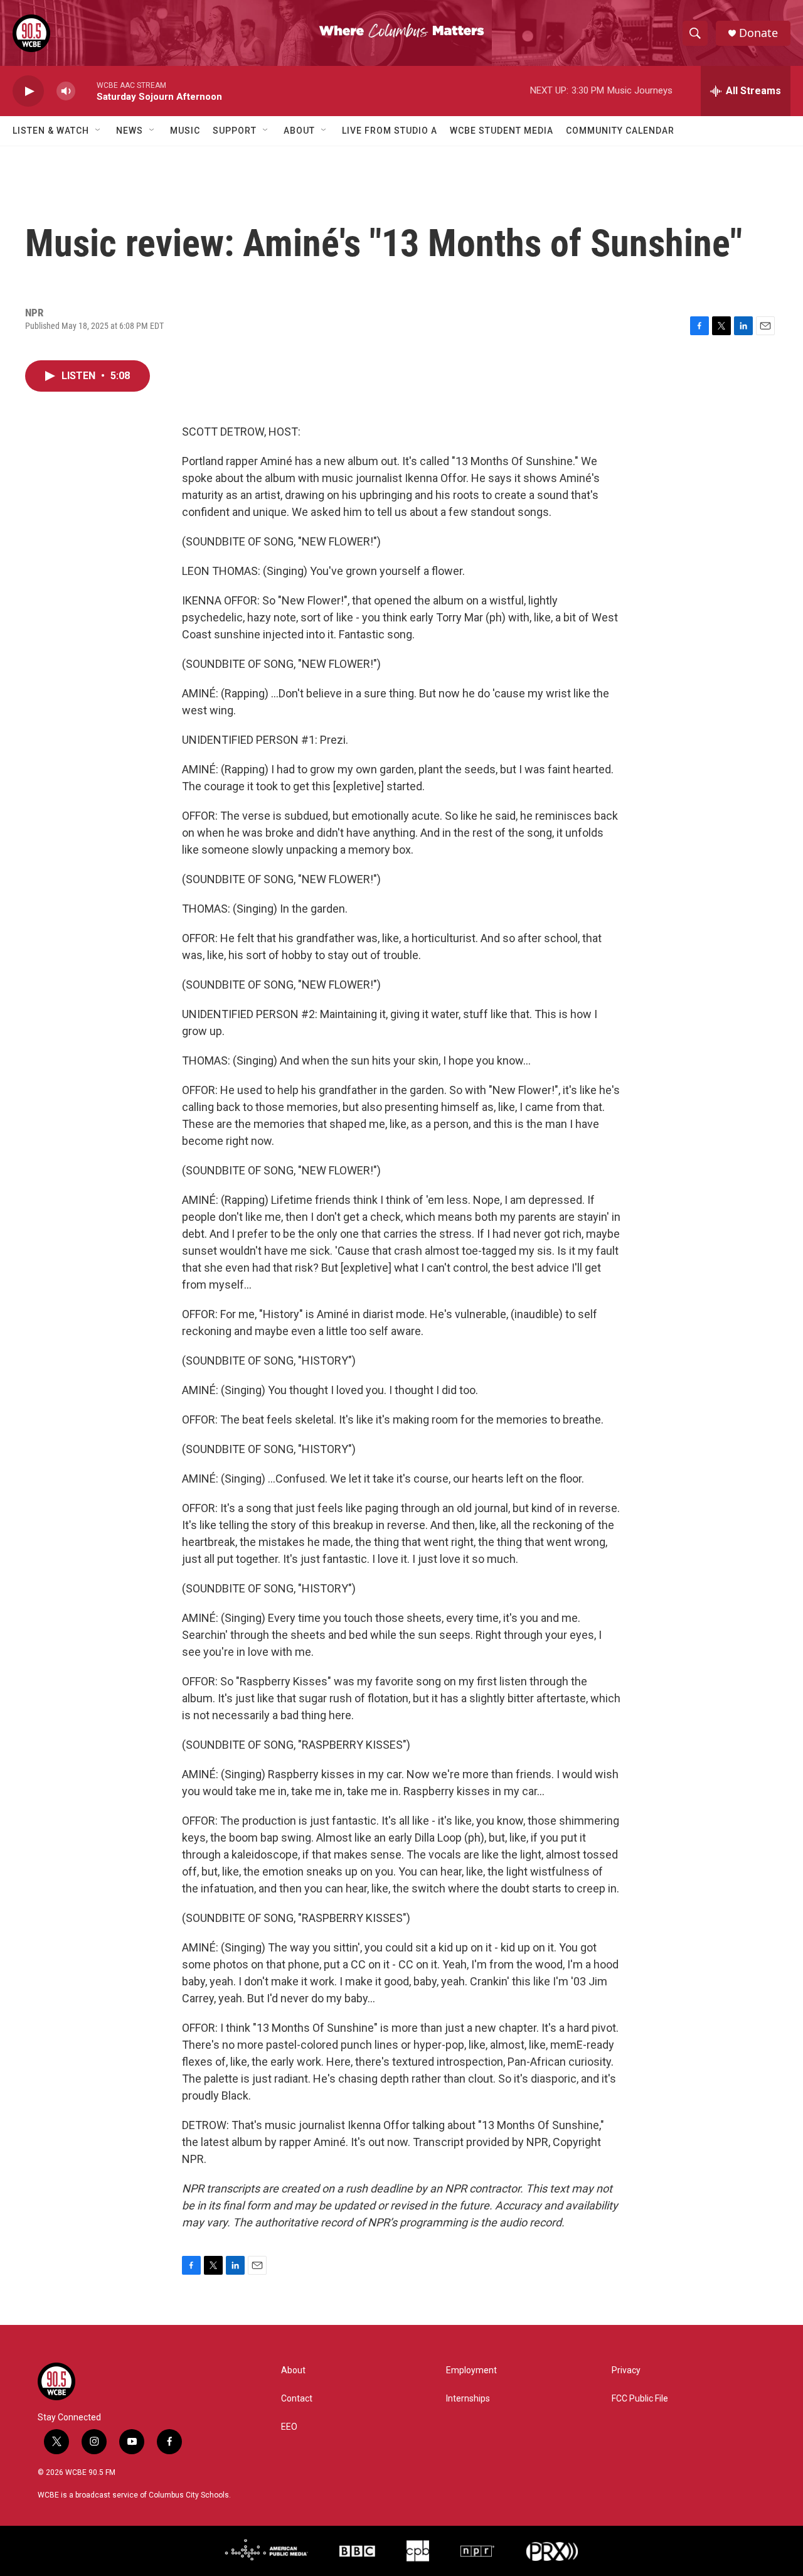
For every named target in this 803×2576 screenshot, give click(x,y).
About (299, 131)
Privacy (626, 2370)
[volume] (66, 91)
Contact (297, 2399)
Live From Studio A (390, 131)
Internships (468, 2399)
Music (185, 131)
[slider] (86, 91)
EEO (289, 2427)
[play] (28, 91)
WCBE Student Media (502, 131)
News (130, 131)
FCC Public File (640, 2399)
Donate (758, 33)
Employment (471, 2370)
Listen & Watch (51, 131)
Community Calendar (620, 131)
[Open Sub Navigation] (98, 131)
